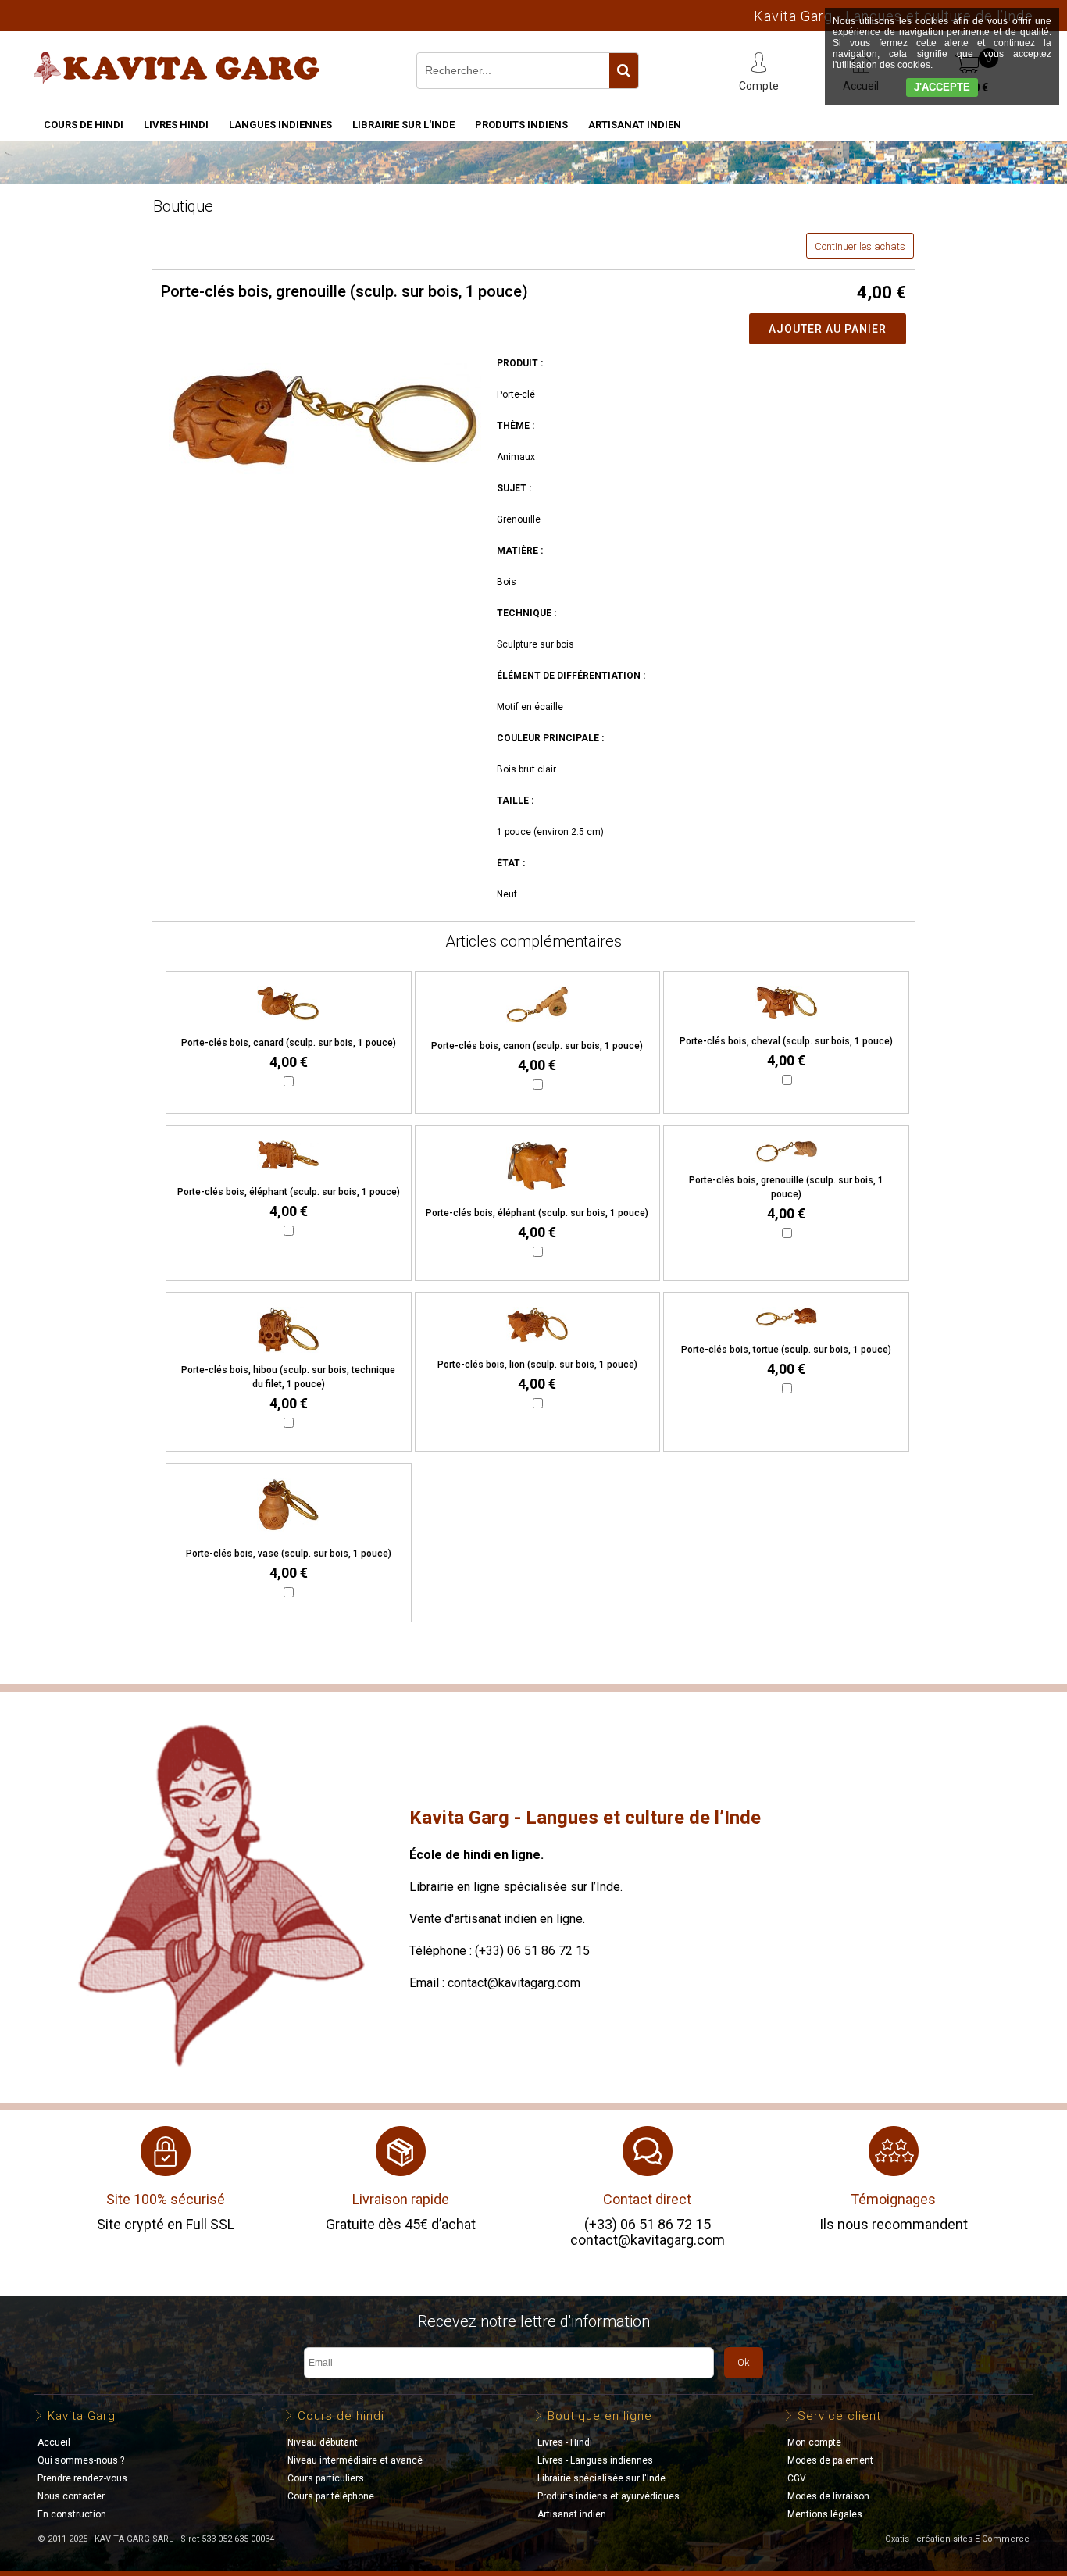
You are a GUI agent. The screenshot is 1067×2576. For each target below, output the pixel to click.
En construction (72, 2514)
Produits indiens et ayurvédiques (608, 2496)
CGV (797, 2478)
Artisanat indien (635, 125)
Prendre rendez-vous (82, 2478)
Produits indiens (521, 125)
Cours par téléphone (331, 2496)
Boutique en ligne (600, 2416)
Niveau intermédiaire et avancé (355, 2460)
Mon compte (814, 2442)
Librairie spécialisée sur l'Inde (601, 2478)
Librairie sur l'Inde (403, 125)
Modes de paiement (830, 2460)
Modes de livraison (828, 2496)
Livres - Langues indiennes (595, 2460)
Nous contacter (71, 2496)
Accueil (54, 2442)
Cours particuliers (326, 2478)
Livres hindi (176, 125)
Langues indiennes (280, 125)
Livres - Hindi (565, 2442)
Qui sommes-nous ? (81, 2460)
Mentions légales (825, 2514)
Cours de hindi (84, 125)
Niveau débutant (323, 2442)
